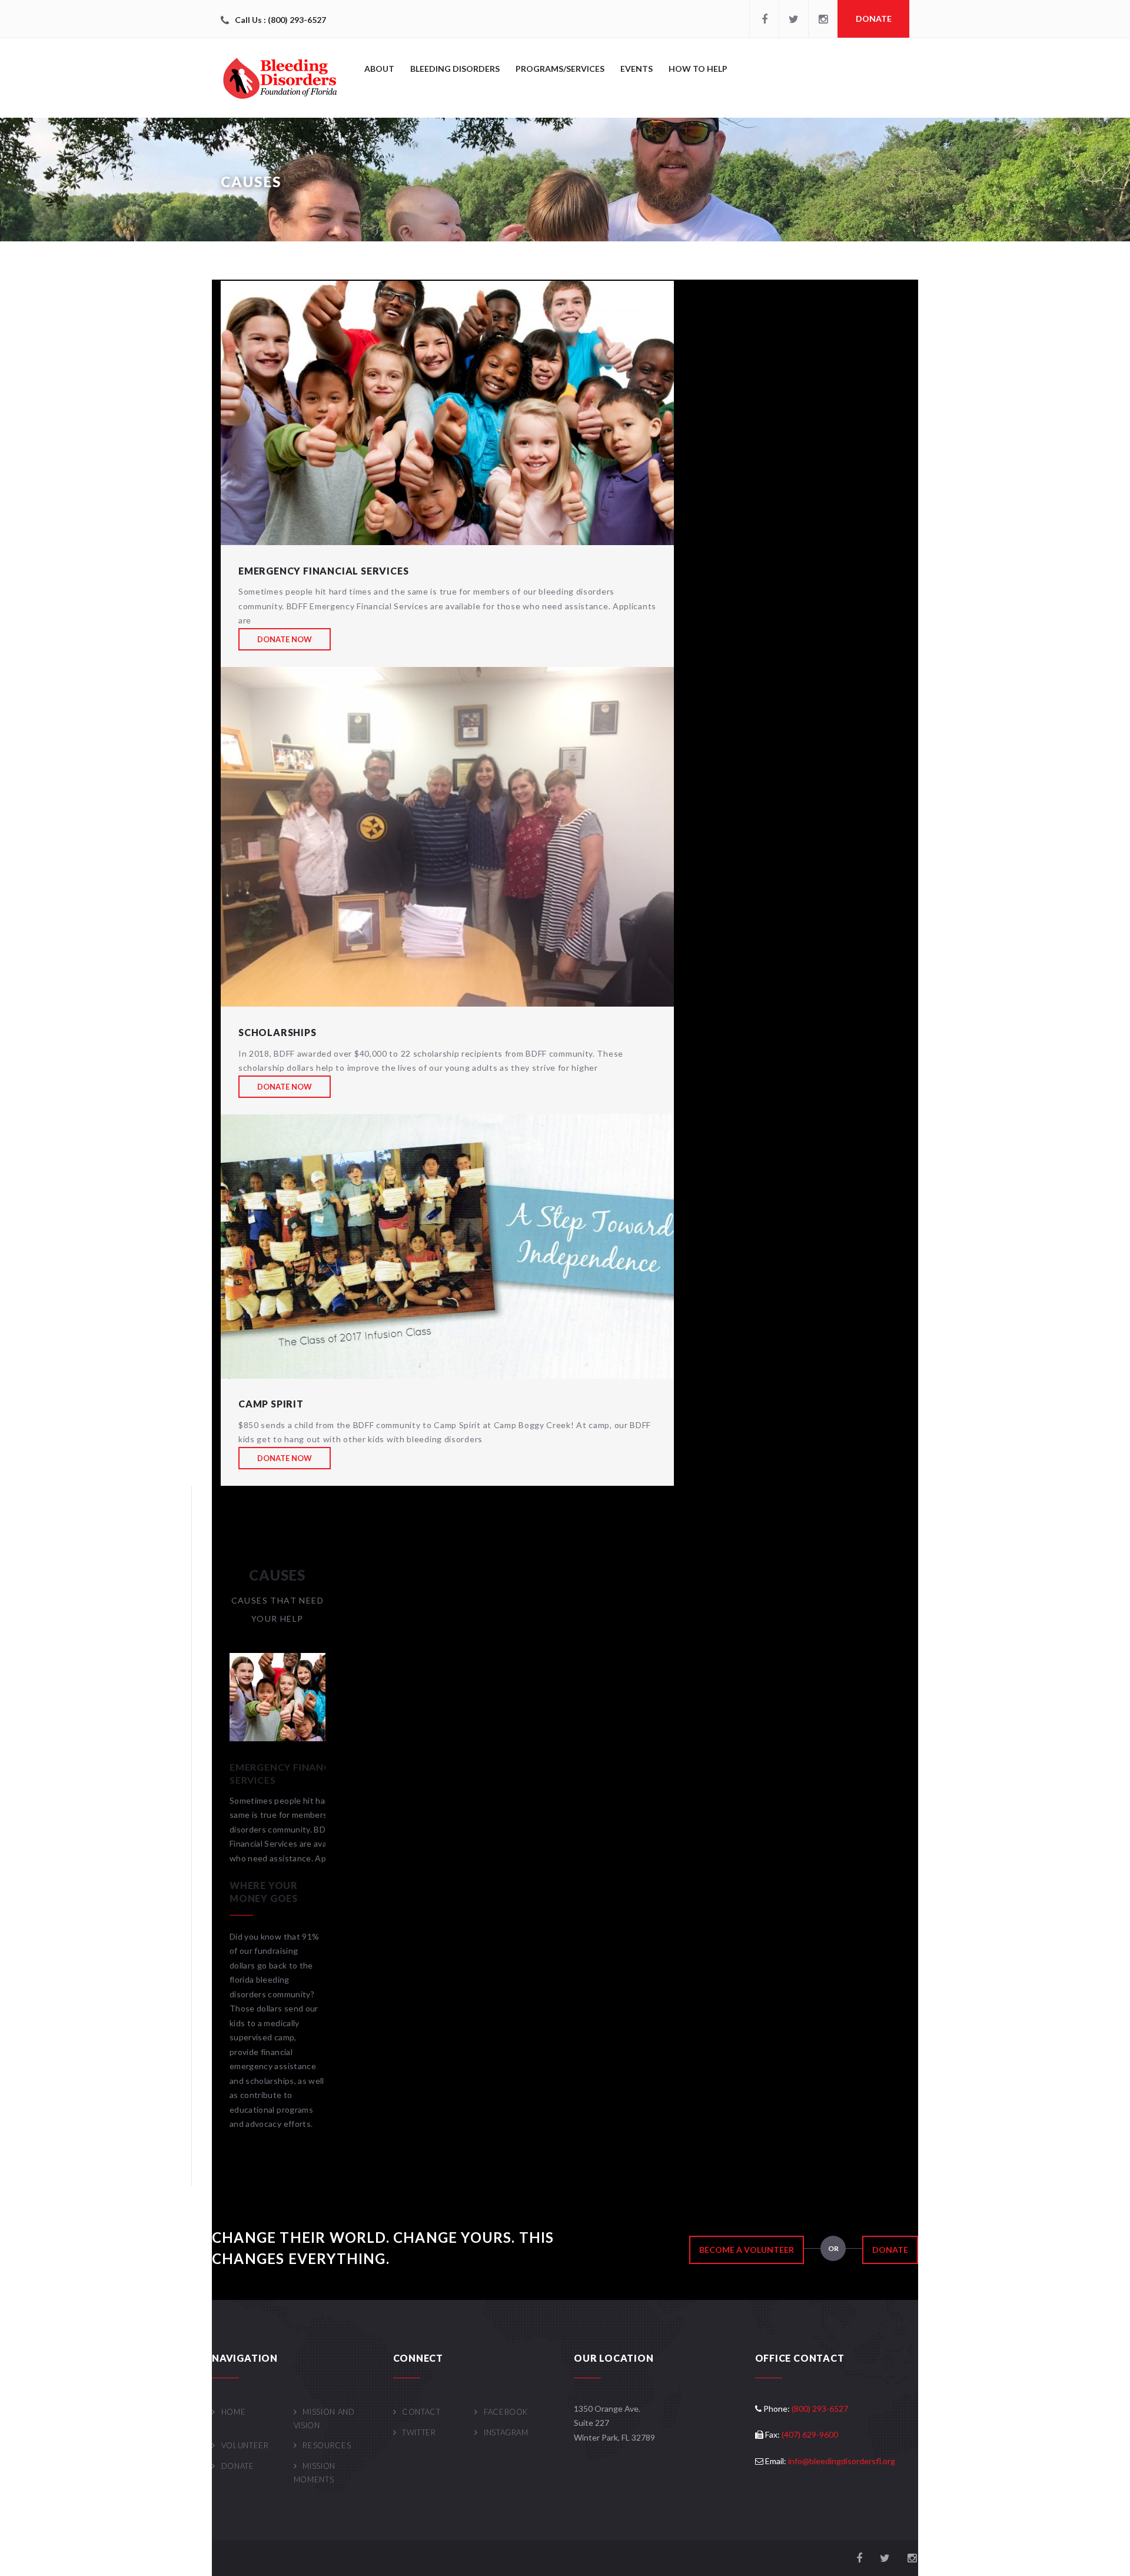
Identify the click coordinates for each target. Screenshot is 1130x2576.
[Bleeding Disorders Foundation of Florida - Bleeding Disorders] (280, 78)
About (379, 69)
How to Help (698, 69)
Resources (327, 2445)
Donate (874, 19)
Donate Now (285, 639)
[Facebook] (764, 19)
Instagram (506, 2432)
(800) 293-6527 (820, 2409)
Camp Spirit (271, 1404)
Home (233, 2412)
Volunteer (245, 2445)
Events (637, 69)
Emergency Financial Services (323, 571)
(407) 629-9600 (810, 2434)
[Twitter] (793, 19)
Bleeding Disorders (455, 69)
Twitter (419, 2432)
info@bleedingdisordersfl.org (842, 2461)
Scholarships (277, 1032)
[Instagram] (823, 19)
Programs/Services (560, 69)
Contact (421, 2412)
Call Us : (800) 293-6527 (280, 20)
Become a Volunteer (747, 2250)
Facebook (506, 2412)
